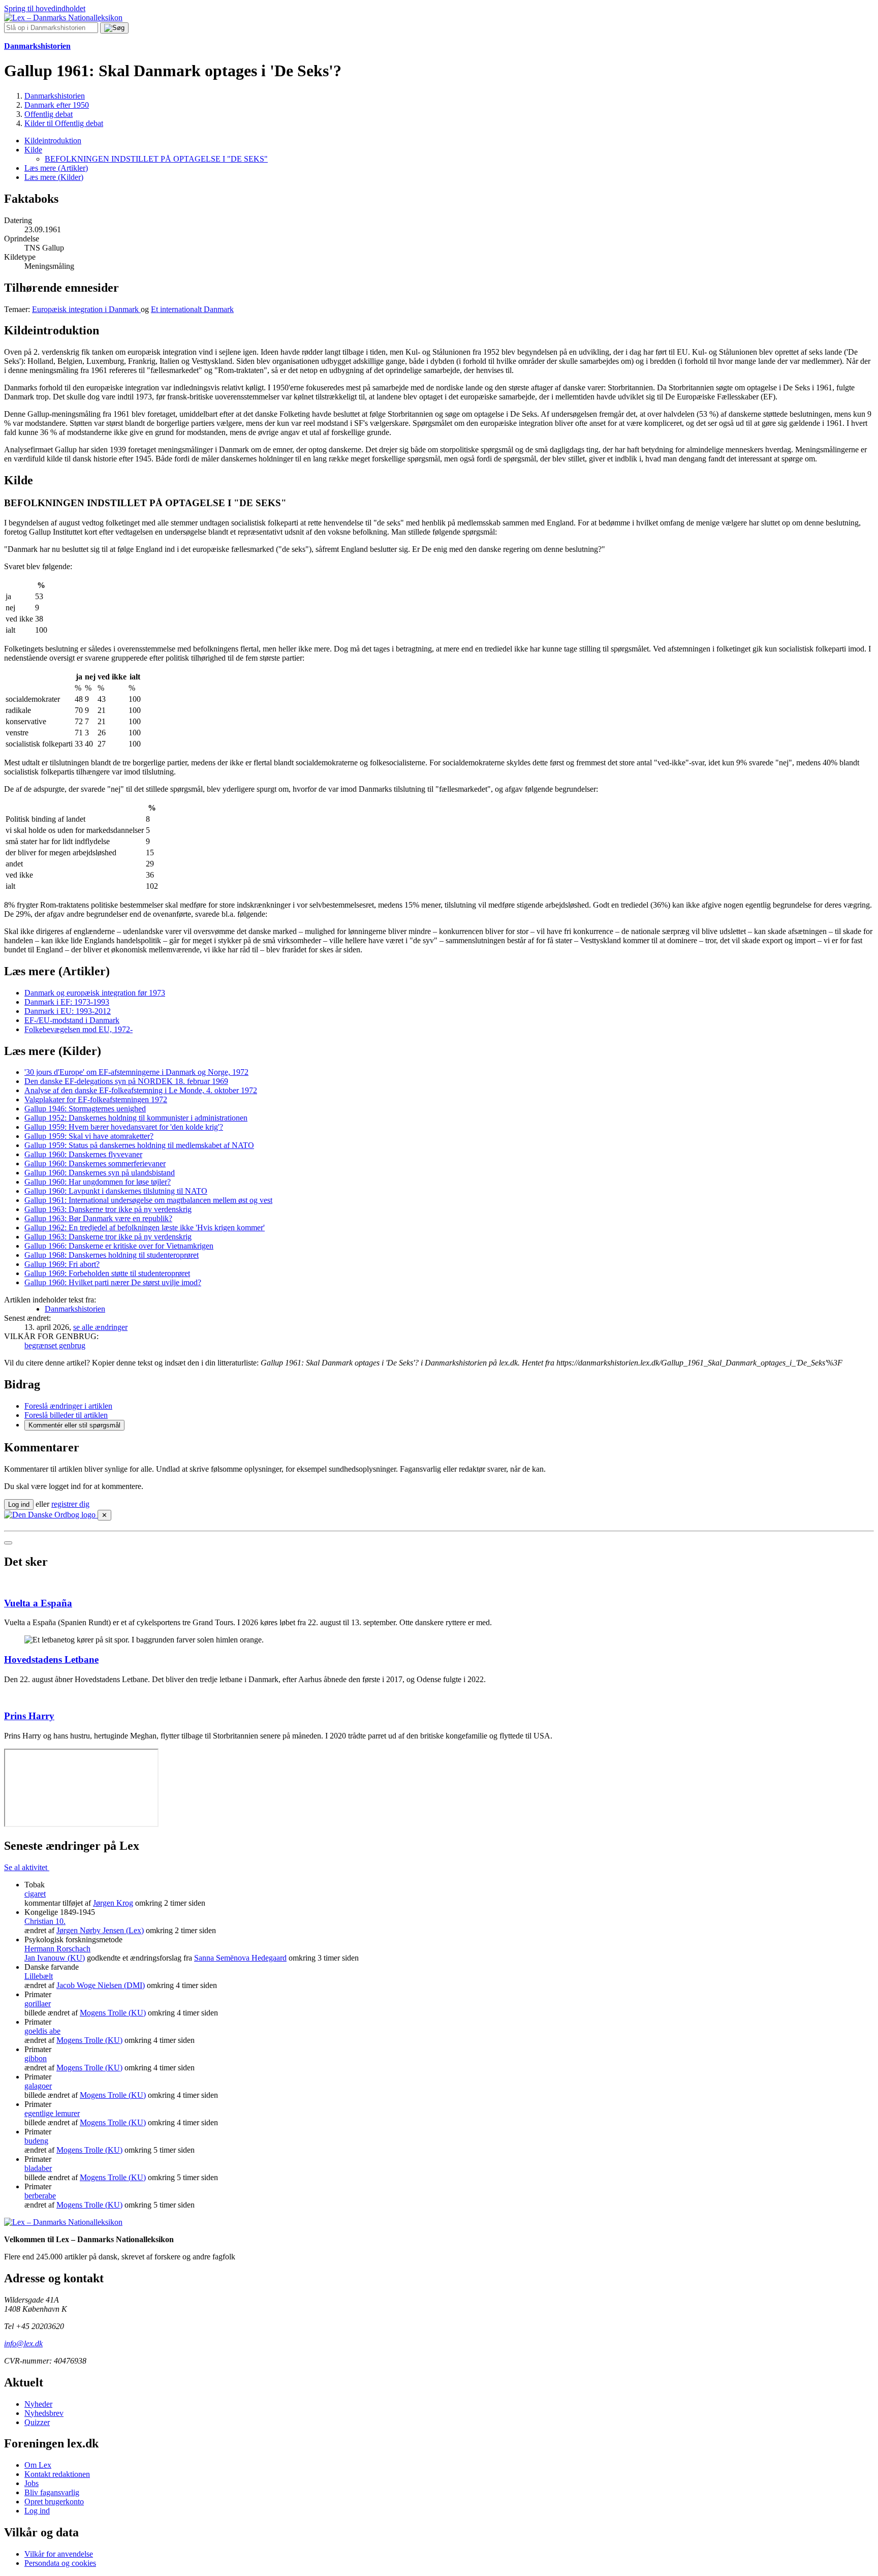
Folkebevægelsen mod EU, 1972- (79, 1029)
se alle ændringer (100, 1327)
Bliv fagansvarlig (52, 2492)
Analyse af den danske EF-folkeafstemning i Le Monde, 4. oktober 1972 (141, 1090)
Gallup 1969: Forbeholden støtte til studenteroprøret (107, 1273)
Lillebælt (39, 1976)
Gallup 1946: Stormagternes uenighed (85, 1109)
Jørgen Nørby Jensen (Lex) (100, 1930)
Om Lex (38, 2465)
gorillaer (38, 2004)
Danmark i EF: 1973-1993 (67, 1002)
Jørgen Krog (113, 1903)
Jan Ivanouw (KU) (55, 1958)
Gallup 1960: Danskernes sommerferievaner (95, 1163)
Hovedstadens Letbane (51, 1659)
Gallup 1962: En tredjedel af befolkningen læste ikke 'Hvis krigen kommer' (145, 1228)
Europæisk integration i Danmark (86, 309)
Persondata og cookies (60, 2563)
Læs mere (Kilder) (54, 177)
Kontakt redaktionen (57, 2474)
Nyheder (38, 2404)
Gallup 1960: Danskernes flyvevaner (83, 1154)
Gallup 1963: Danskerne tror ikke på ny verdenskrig (108, 1209)
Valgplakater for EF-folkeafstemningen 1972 (96, 1099)
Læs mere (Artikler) (56, 168)
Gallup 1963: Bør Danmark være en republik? (98, 1218)
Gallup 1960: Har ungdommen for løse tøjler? (98, 1182)
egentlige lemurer (52, 2113)
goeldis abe (42, 2031)
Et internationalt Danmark (192, 309)
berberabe (40, 2196)
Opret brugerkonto (54, 2502)
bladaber (38, 2168)
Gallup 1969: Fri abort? (62, 1264)
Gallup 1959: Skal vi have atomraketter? (89, 1136)
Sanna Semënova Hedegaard (240, 1958)
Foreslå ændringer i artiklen (68, 1406)
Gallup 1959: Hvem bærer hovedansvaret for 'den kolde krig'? (124, 1127)
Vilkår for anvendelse (59, 2554)
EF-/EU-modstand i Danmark (72, 1020)
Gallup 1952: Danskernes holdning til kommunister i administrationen (136, 1118)
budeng (36, 2141)
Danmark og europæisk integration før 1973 (95, 993)
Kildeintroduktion (53, 141)
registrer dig (70, 1504)
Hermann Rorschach (57, 1949)
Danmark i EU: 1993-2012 (68, 1011)
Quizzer (37, 2422)
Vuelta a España (38, 1603)
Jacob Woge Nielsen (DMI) (101, 1985)
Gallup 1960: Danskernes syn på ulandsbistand (100, 1173)
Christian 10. (45, 1921)
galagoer (38, 2086)
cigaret (35, 1894)
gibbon (36, 2058)
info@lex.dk (23, 2344)
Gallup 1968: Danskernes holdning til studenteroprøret (112, 1255)
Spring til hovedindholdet (45, 8)
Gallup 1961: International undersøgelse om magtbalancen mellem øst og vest (148, 1200)
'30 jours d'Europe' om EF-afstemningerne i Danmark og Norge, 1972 (136, 1072)
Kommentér (74, 1425)
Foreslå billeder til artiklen (66, 1415)
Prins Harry (29, 1716)
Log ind (37, 2511)
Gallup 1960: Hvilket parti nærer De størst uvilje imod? (113, 1282)
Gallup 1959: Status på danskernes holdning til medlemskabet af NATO (139, 1145)
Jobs (32, 2483)
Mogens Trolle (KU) (113, 2013)
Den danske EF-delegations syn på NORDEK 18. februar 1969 (126, 1081)
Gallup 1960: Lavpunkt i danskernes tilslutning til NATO (116, 1191)
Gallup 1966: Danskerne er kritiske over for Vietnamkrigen (119, 1246)
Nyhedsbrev (44, 2413)
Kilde (33, 150)
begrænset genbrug (55, 1345)
